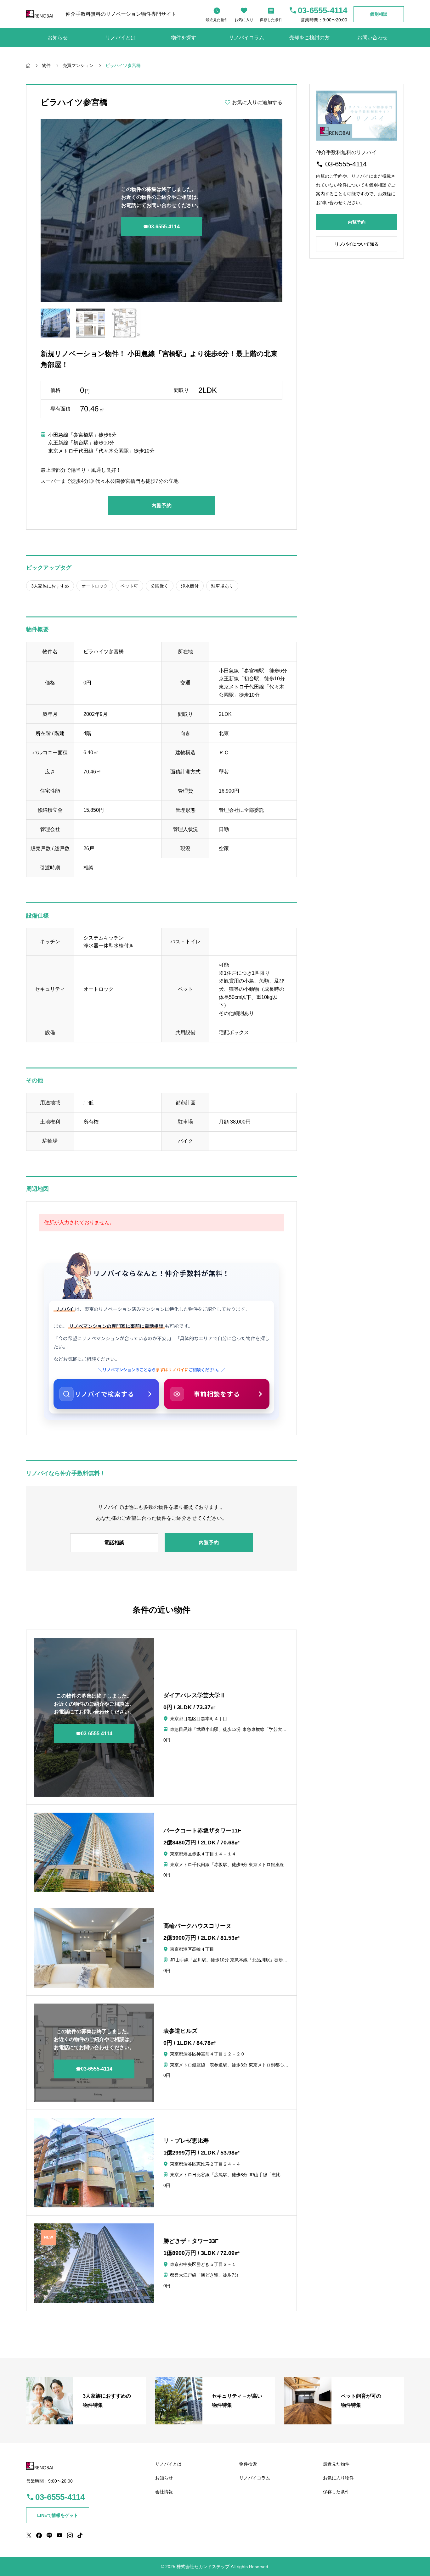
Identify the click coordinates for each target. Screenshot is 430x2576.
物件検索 (248, 2464)
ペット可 (129, 586)
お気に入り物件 (338, 2478)
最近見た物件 (217, 20)
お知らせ (58, 38)
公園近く (160, 586)
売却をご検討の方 (309, 38)
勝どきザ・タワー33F (191, 2241)
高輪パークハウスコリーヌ (197, 1926)
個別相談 (379, 14)
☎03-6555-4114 (161, 227)
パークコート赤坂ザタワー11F (202, 1831)
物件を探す (184, 38)
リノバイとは (121, 38)
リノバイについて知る (357, 244)
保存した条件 (271, 20)
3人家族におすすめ (50, 586)
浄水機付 (190, 586)
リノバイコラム (246, 38)
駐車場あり (222, 586)
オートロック (95, 586)
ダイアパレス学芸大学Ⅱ (195, 1695)
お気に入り (244, 20)
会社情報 (164, 2492)
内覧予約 (161, 506)
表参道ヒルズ (180, 2031)
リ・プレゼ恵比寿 (186, 2141)
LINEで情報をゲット (58, 2515)
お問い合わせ (372, 38)
